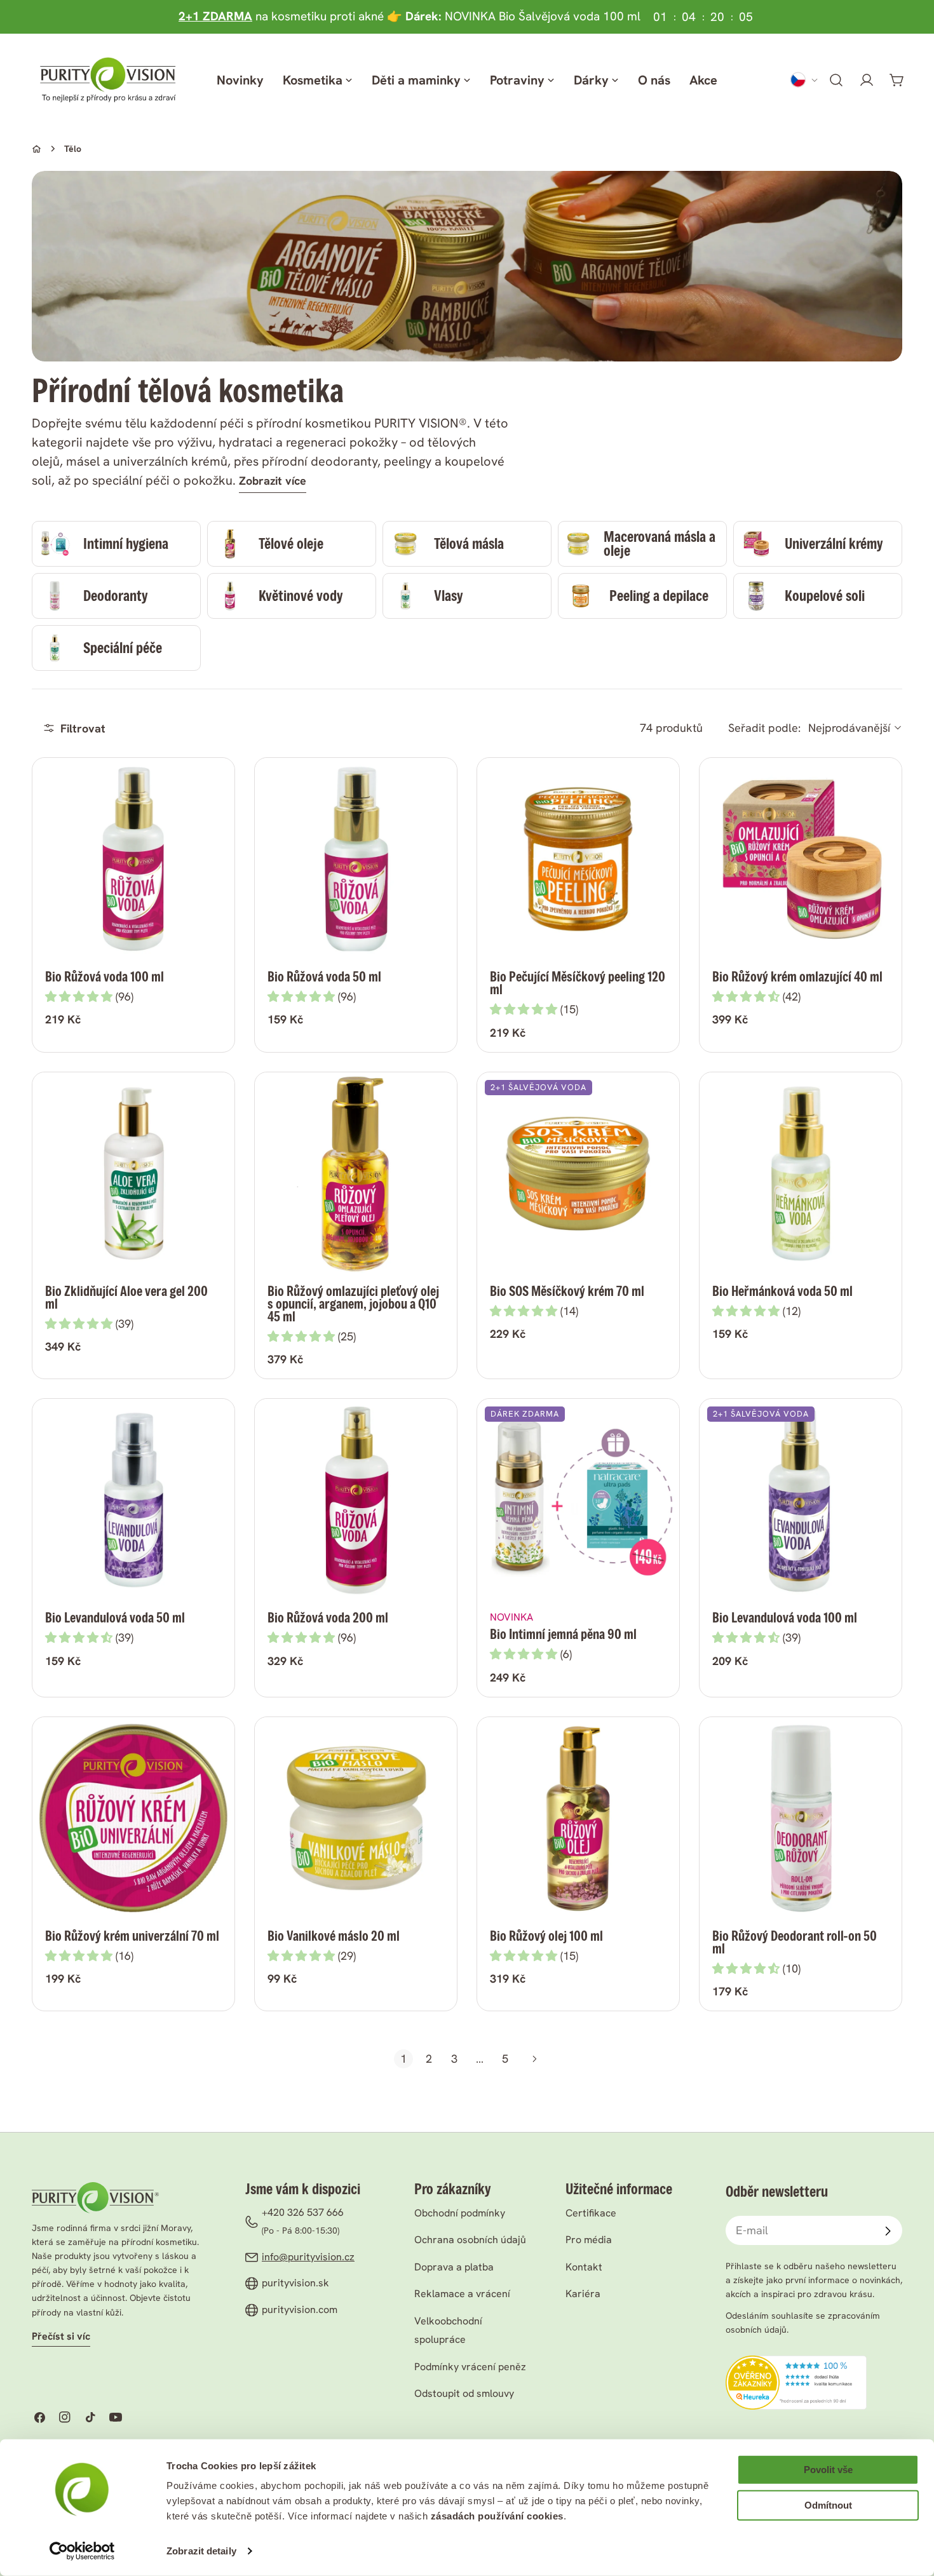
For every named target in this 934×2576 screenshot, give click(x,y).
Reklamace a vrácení (462, 2294)
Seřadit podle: (764, 728)
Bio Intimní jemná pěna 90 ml (563, 1634)
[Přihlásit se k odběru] (888, 2231)
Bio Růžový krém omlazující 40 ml (797, 977)
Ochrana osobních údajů (470, 2240)
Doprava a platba (454, 2267)
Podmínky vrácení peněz (470, 2367)
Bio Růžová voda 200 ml (328, 1618)
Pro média (589, 2240)
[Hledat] (836, 80)
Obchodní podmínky (460, 2213)
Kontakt (584, 2267)
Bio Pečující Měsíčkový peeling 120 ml (578, 983)
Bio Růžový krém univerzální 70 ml (132, 1936)
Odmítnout (828, 2505)
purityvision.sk (295, 2283)
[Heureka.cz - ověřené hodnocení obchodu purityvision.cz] (796, 2364)
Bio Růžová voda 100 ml (105, 977)
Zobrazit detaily (201, 2551)
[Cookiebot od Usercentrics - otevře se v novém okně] (82, 2551)
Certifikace (591, 2213)
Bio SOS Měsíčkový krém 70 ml (567, 1291)
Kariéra (583, 2294)
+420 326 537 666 (303, 2212)
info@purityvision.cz (308, 2257)
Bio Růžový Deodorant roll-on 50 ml (795, 1942)
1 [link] (403, 2059)
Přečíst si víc (61, 2336)
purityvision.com (300, 2310)
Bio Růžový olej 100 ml (546, 1936)
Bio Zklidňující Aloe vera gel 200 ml (126, 1298)
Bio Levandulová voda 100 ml (785, 1618)
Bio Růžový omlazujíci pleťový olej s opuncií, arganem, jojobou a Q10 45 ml (353, 1304)
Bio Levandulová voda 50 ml (115, 1618)
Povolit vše (828, 2470)
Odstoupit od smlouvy (464, 2393)
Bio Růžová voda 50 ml (324, 977)
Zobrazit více (273, 481)
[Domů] (37, 149)
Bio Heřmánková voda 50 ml (782, 1291)
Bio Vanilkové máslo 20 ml (334, 1936)
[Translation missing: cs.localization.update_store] (804, 80)
